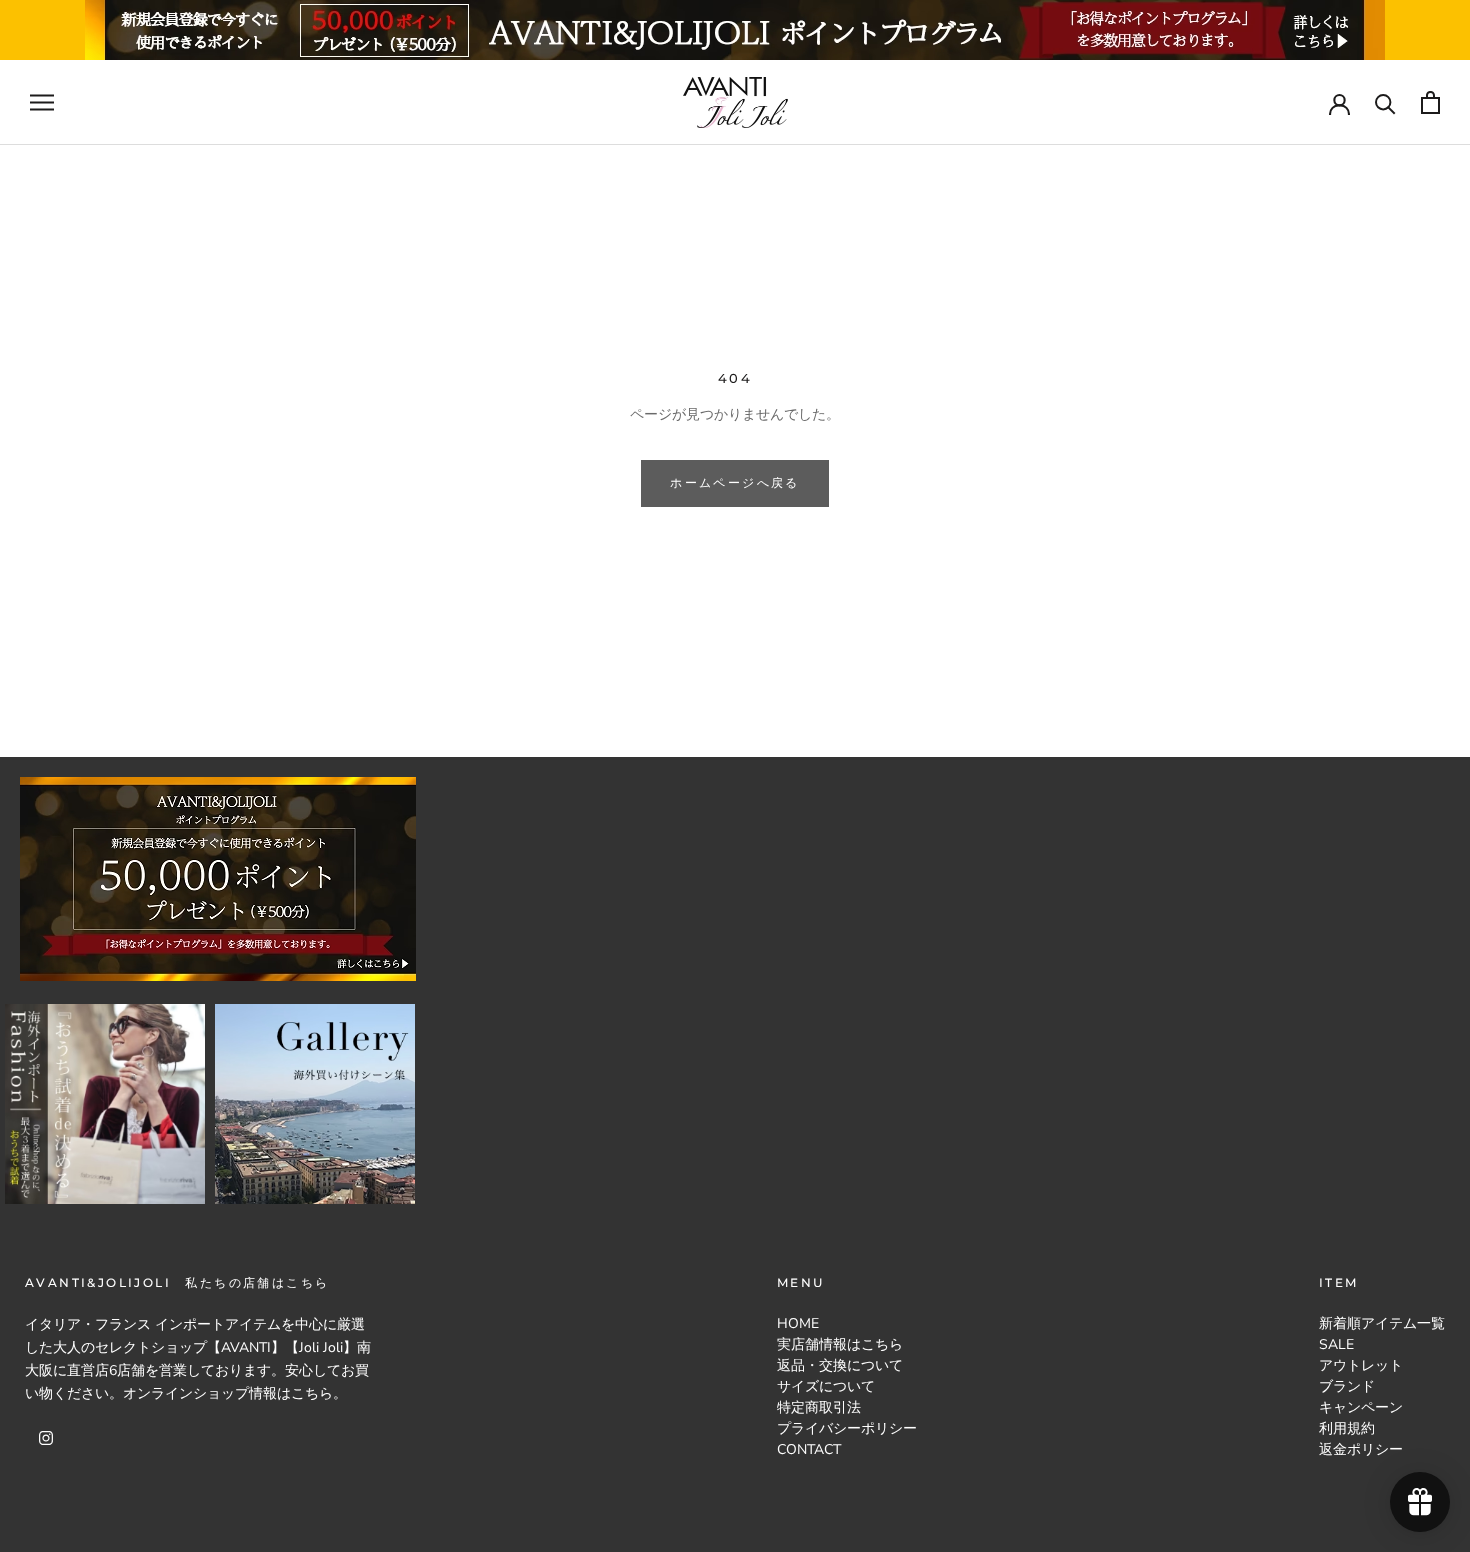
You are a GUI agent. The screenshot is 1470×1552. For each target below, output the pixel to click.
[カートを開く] (1430, 102)
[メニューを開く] (42, 102)
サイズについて (826, 1386)
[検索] (1385, 102)
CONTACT (809, 1449)
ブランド (1347, 1386)
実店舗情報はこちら (840, 1344)
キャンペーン (1361, 1407)
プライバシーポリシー (847, 1428)
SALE (1336, 1344)
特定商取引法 (819, 1407)
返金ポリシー (1361, 1449)
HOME (798, 1323)
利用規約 (1347, 1428)
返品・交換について (840, 1365)
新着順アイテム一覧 (1382, 1323)
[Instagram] (46, 1436)
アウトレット (1361, 1365)
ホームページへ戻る (735, 482)
